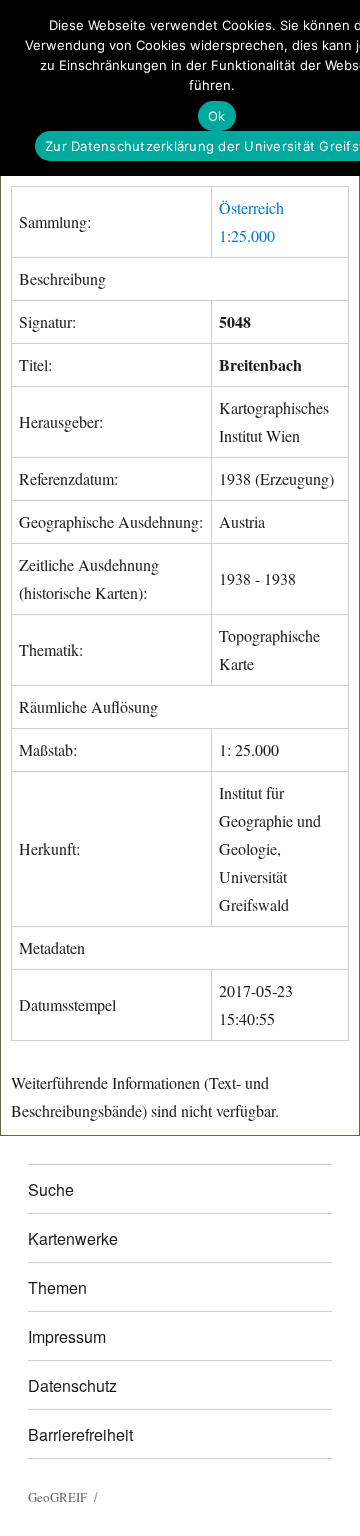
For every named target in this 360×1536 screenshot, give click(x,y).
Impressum (67, 1336)
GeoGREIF (57, 1497)
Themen (57, 1287)
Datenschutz (72, 1385)
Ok (217, 116)
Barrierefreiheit (80, 1434)
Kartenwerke (73, 1238)
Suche (51, 1189)
